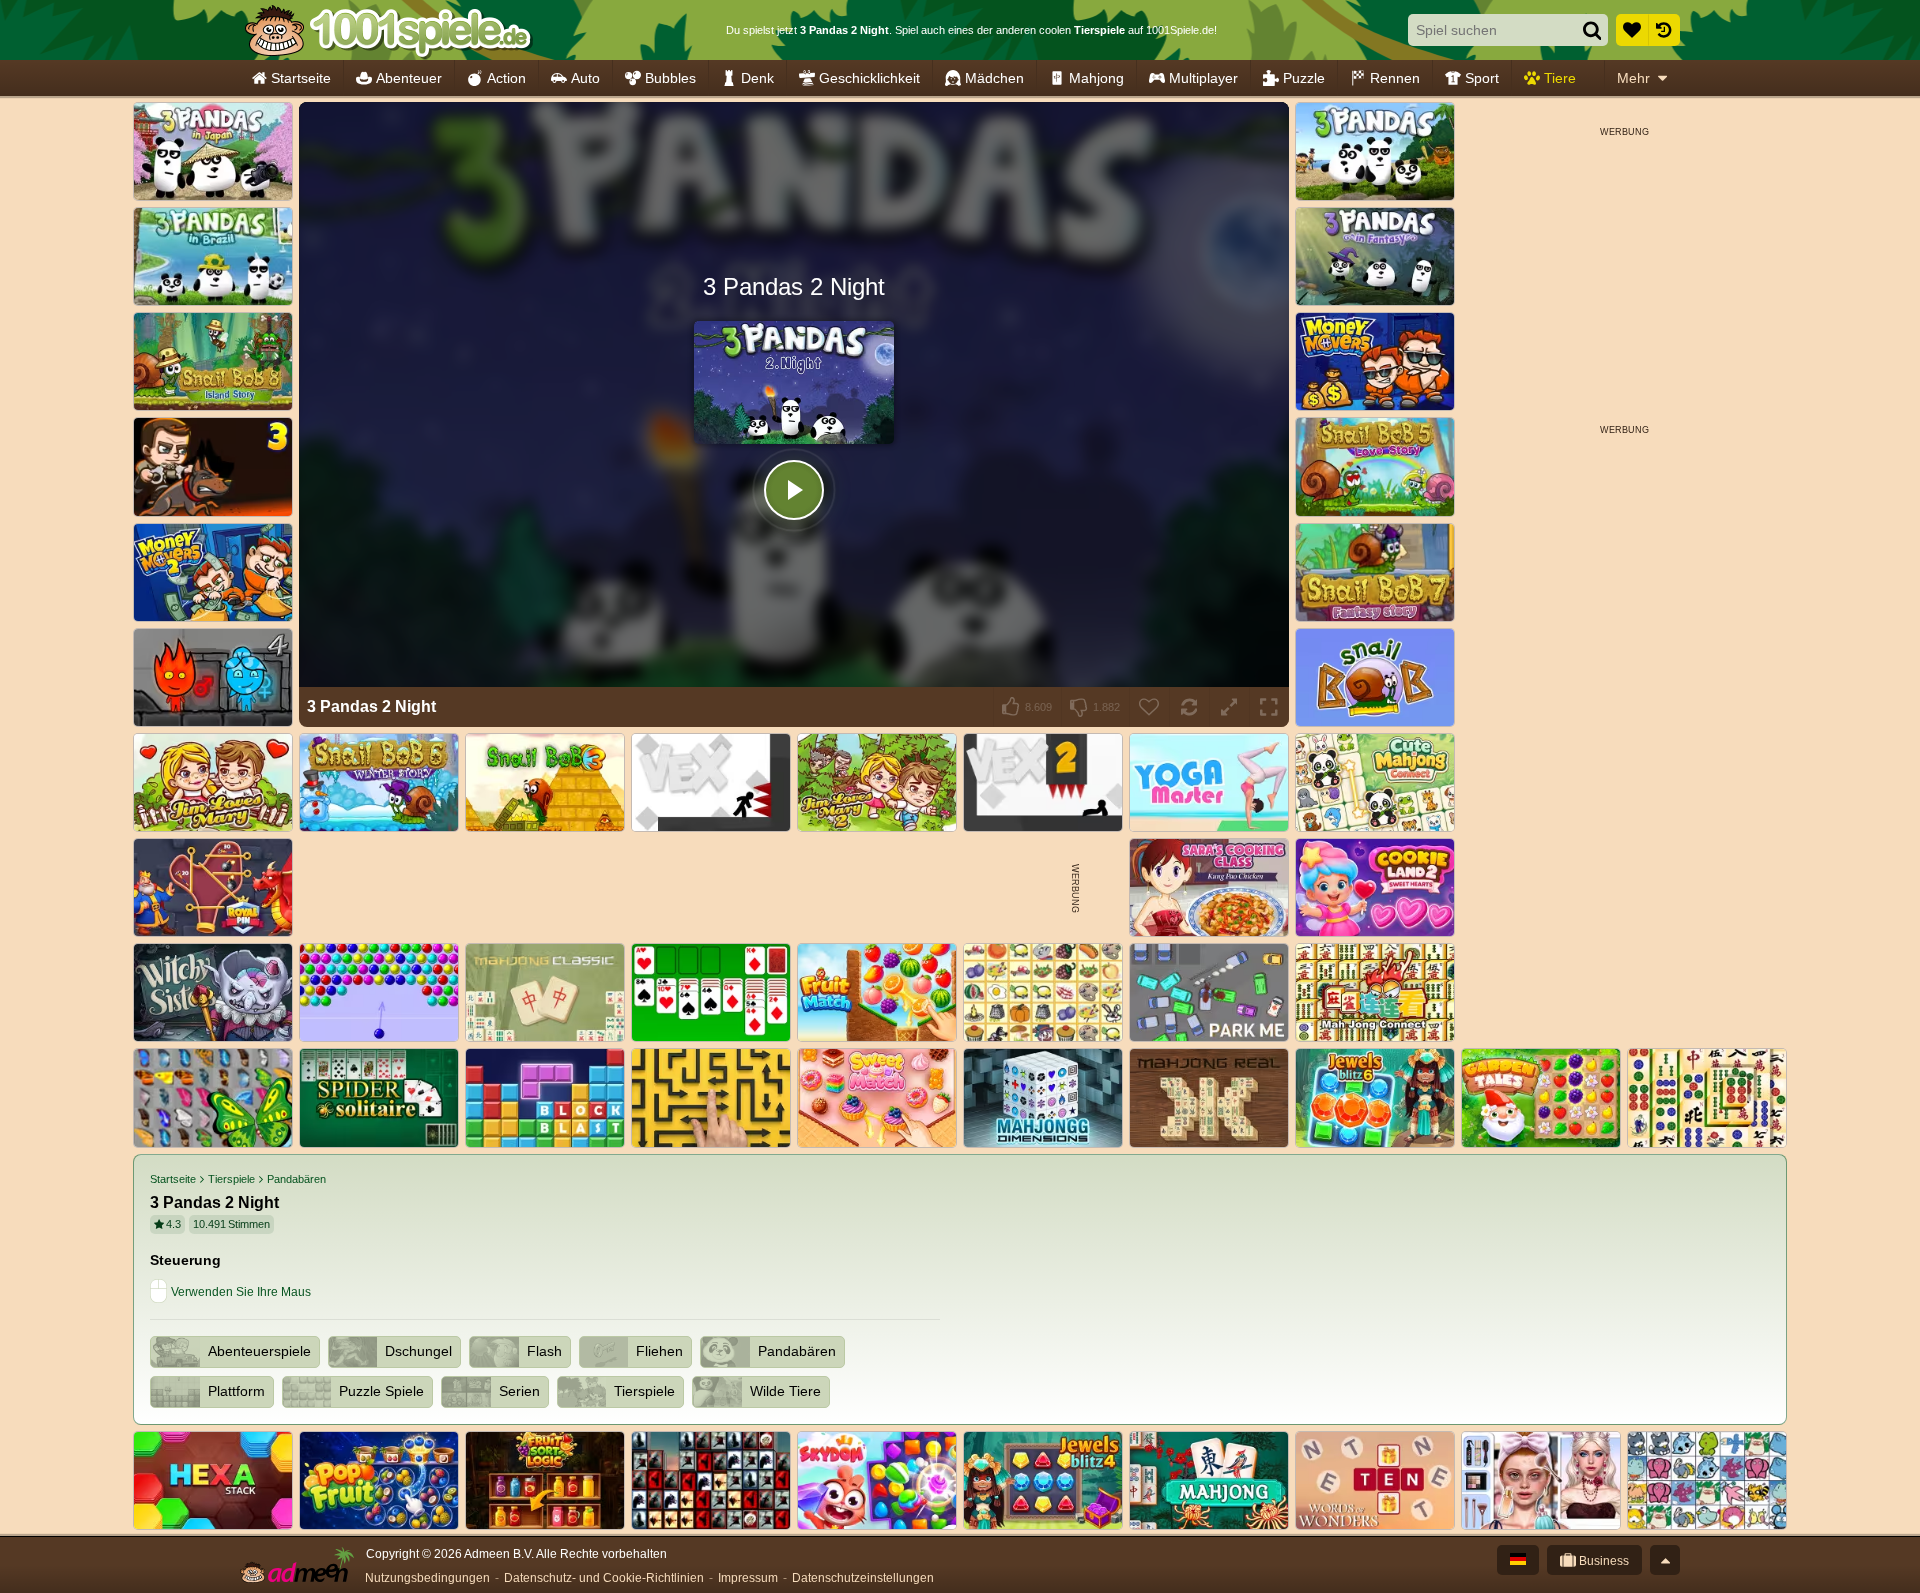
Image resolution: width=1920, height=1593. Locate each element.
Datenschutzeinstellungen (863, 1578)
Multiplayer (1203, 78)
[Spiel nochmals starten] (1189, 707)
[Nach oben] (1665, 1560)
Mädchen (994, 78)
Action (506, 78)
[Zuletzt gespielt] (1664, 30)
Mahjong (1096, 78)
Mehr (1633, 78)
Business (1602, 1561)
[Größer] (1229, 707)
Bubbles (670, 78)
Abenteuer (409, 78)
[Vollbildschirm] (1269, 707)
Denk (757, 78)
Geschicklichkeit (869, 78)
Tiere (1560, 78)
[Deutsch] (1518, 1560)
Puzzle (1304, 78)
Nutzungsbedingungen (427, 1578)
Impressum (748, 1578)
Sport (1482, 78)
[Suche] (1592, 30)
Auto (585, 78)
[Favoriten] (1632, 30)
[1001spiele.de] (387, 30)
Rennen (1395, 78)
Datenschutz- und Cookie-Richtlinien (604, 1578)
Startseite (301, 78)
